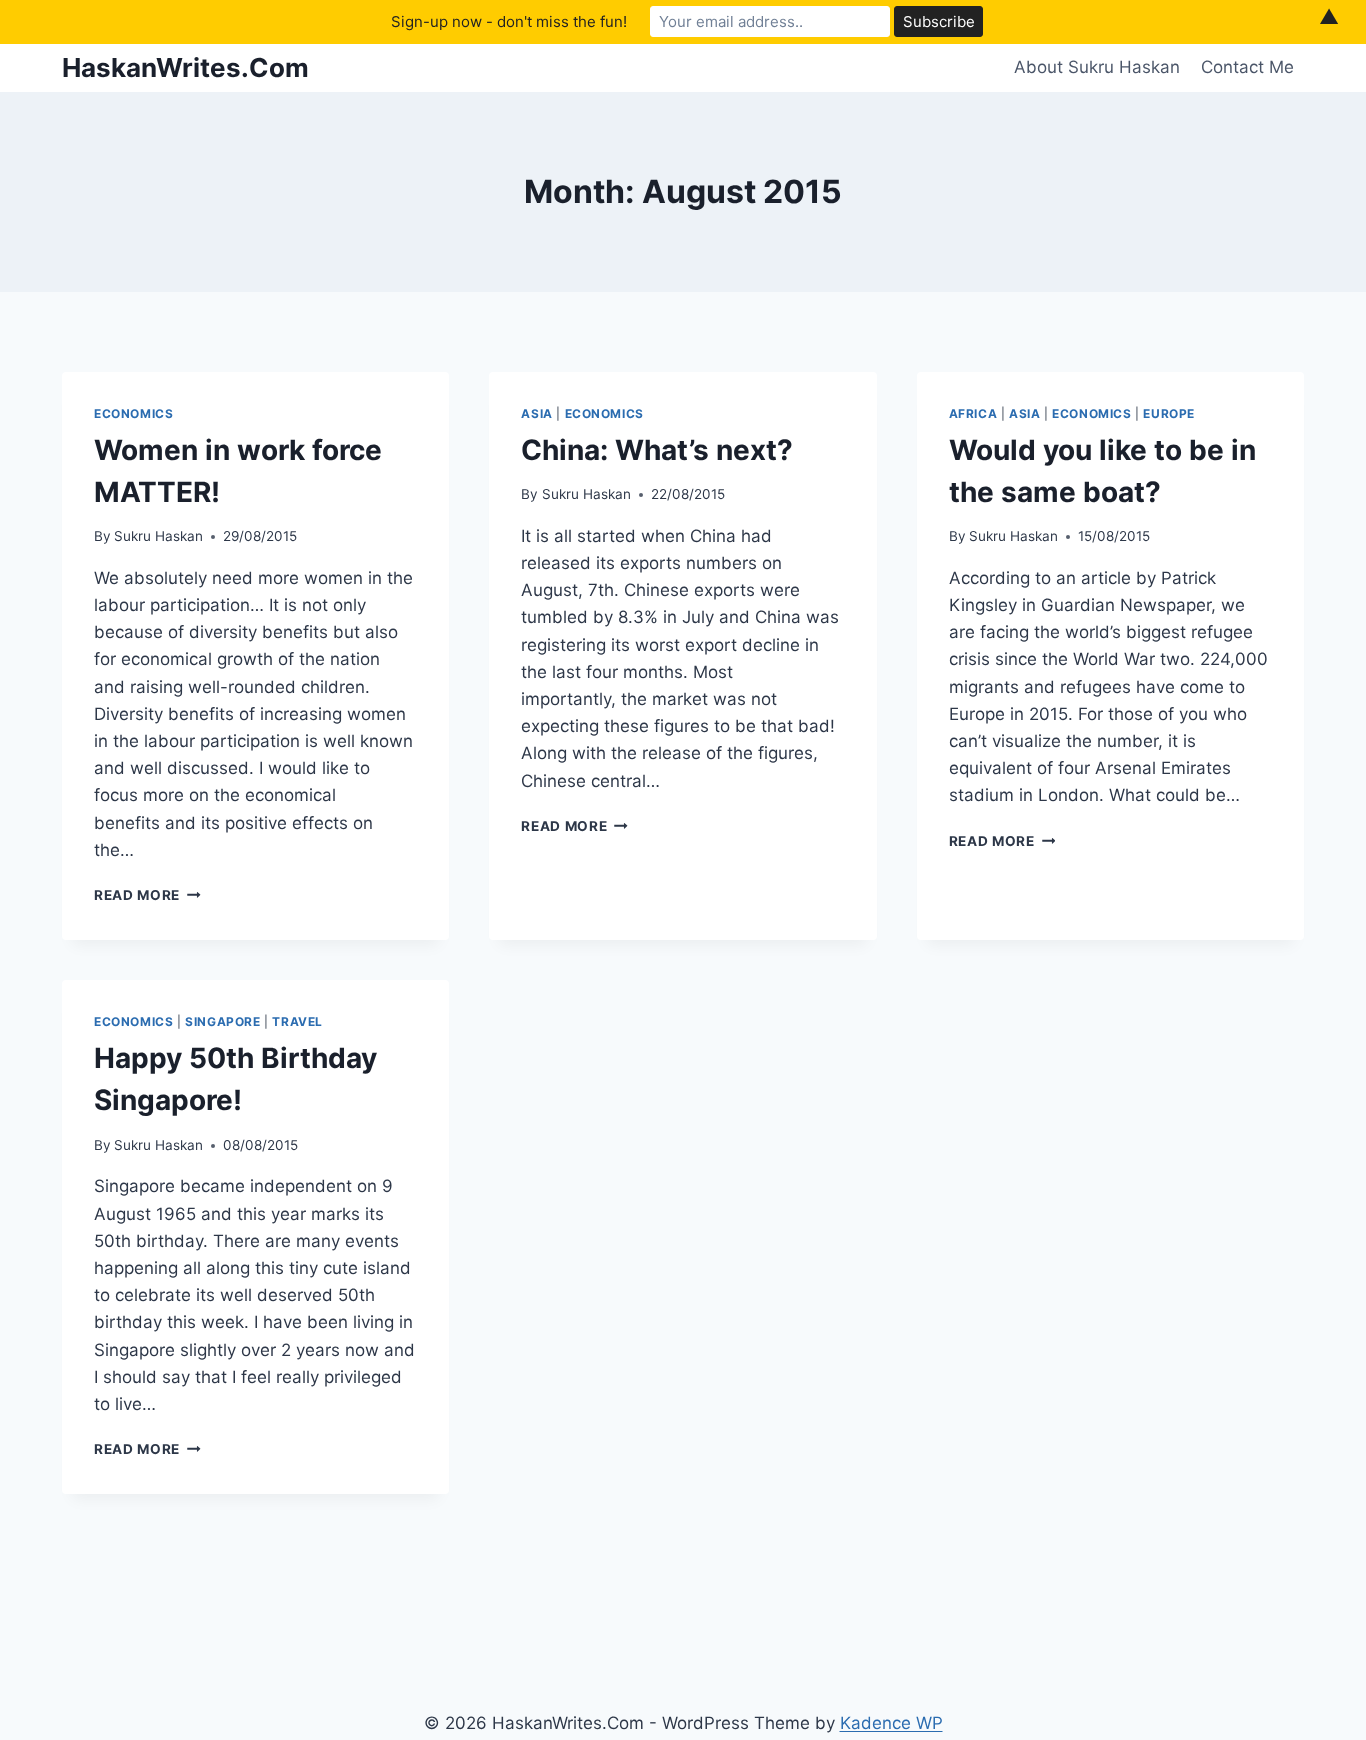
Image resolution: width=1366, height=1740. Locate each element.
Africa (973, 413)
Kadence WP (891, 1723)
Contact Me (1247, 67)
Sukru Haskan (158, 536)
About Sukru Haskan (1097, 67)
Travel (297, 1021)
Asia (536, 413)
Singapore (222, 1021)
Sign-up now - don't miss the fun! (509, 21)
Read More (147, 895)
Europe (1169, 413)
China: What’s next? (657, 450)
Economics (133, 413)
